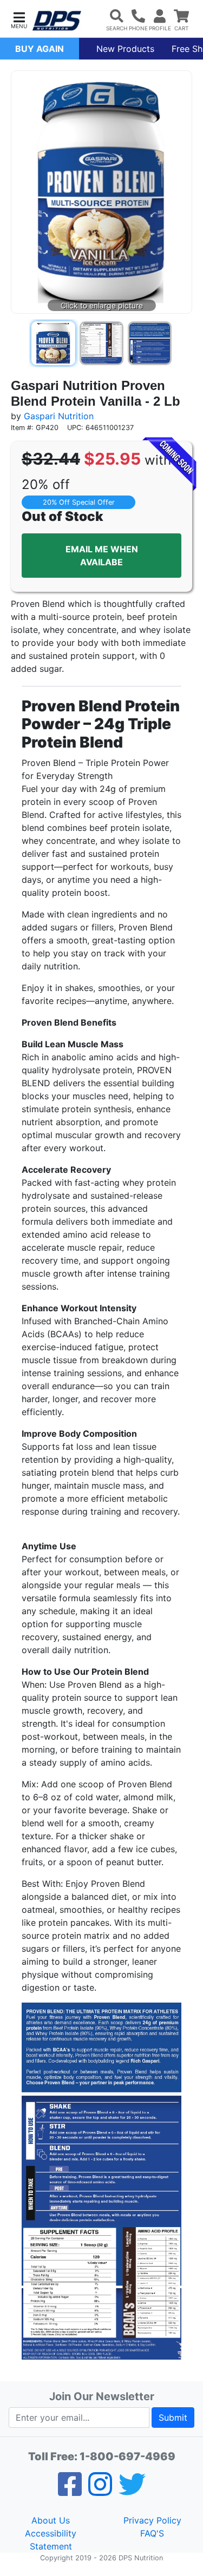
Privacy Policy (152, 2520)
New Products (125, 49)
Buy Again (40, 49)
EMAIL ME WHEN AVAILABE (102, 556)
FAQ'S (152, 2533)
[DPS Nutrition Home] (57, 21)
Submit (173, 2418)
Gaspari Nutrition (59, 416)
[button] (19, 19)
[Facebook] (70, 2491)
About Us (51, 2520)
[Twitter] (132, 2491)
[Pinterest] (100, 2491)
